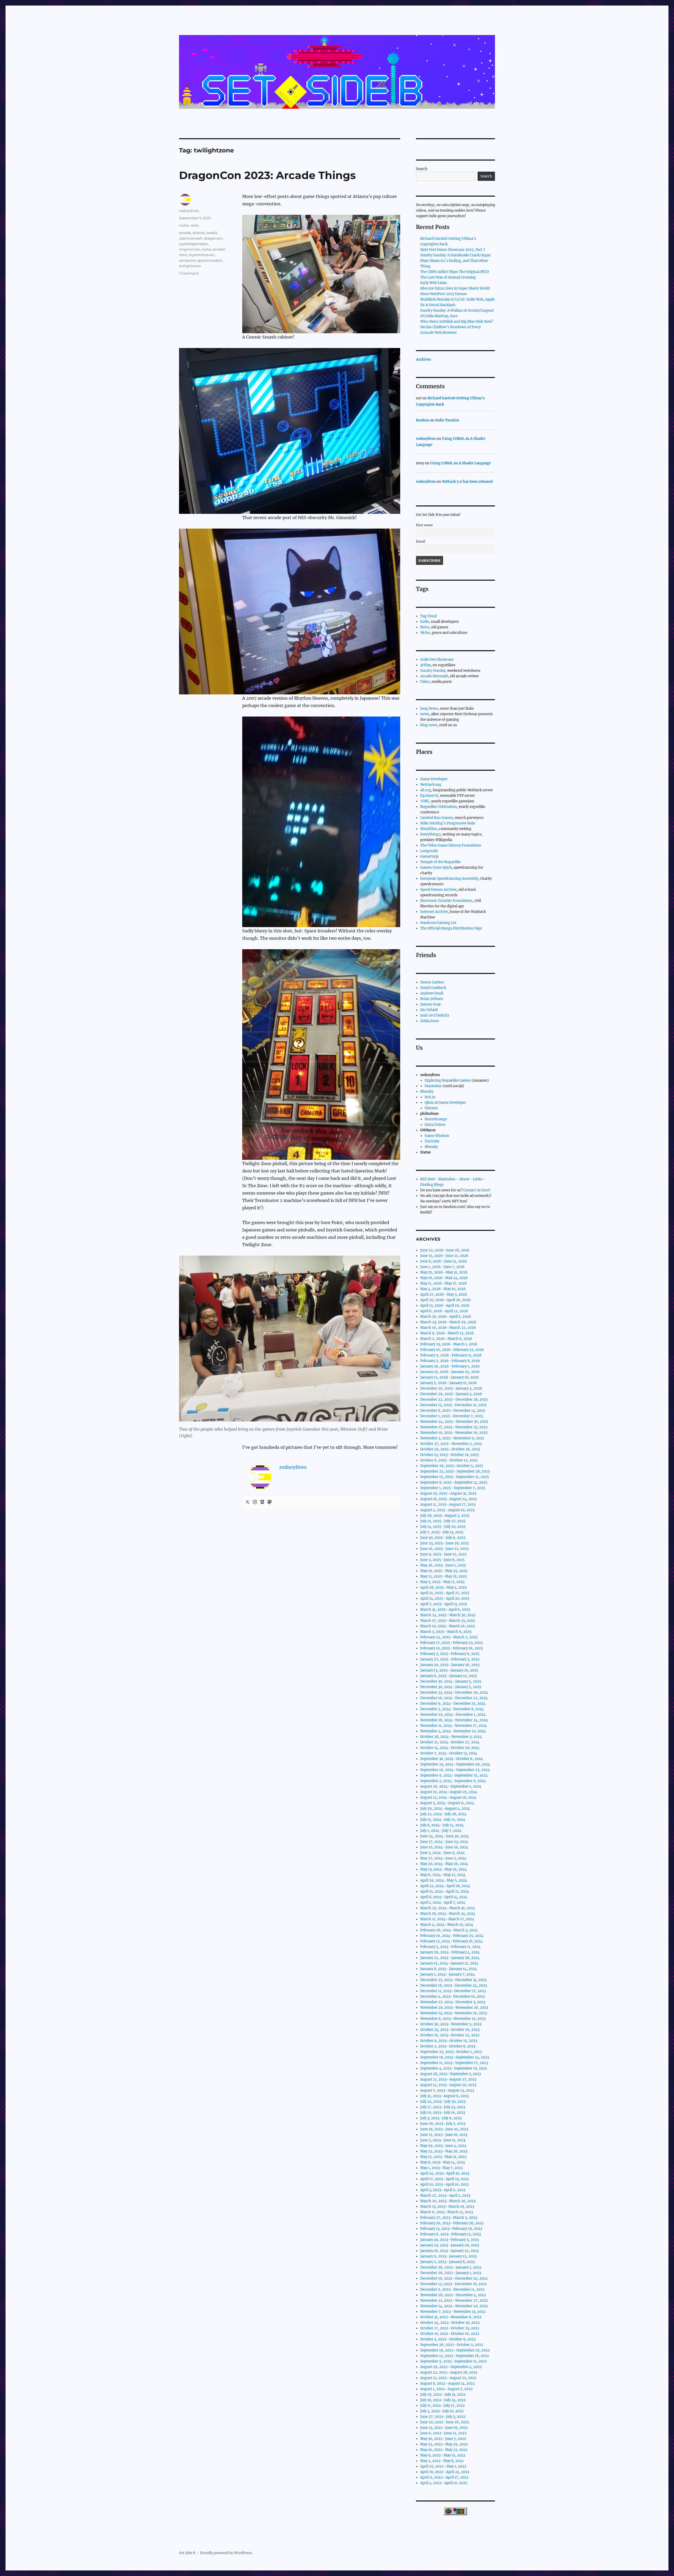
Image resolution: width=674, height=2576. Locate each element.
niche (184, 225)
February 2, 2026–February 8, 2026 (450, 1361)
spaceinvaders (210, 260)
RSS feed (427, 1179)
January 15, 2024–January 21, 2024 (449, 1963)
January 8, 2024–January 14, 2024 (448, 1969)
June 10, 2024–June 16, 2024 (444, 1847)
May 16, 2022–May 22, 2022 (444, 2450)
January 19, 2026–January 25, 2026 (450, 1372)
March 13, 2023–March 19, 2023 (447, 2207)
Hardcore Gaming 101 (438, 923)
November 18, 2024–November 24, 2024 (454, 1720)
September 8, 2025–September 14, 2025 (454, 1482)
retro (194, 225)
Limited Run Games (437, 818)
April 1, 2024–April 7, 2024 (443, 1903)
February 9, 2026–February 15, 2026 (451, 1355)
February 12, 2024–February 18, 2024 (451, 1941)
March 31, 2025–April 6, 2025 (445, 1610)
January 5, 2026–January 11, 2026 (448, 1383)
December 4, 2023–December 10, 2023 (452, 1996)
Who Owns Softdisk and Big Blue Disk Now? (457, 322)
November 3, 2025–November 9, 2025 (452, 1438)
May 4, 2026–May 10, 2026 (443, 1289)
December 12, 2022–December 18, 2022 (454, 2284)
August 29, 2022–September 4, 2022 (451, 2367)
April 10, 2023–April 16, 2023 (444, 2184)
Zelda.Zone (430, 1021)
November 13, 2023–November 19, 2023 (454, 2013)
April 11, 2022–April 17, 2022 (444, 2477)
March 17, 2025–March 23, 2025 (448, 1621)
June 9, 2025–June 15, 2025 (443, 1554)
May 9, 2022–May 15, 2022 (443, 2455)
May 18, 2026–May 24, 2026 (444, 1278)
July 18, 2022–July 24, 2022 (443, 2400)
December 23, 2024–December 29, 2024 (454, 1692)
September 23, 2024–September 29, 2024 (455, 1764)
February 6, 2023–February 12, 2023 (450, 2234)
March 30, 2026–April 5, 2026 (446, 1317)
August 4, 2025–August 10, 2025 (447, 1510)
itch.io (430, 1097)
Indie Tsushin (447, 420)
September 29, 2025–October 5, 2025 (452, 1466)
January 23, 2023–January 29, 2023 (450, 2245)
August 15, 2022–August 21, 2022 (448, 2378)
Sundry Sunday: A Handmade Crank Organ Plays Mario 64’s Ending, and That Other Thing (455, 261)
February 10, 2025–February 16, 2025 (452, 1648)
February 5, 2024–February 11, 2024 (450, 1947)
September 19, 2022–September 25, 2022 (455, 2350)
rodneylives (189, 211)
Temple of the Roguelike (440, 862)
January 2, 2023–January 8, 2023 (447, 2262)
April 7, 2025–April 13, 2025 (444, 1604)
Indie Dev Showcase (437, 660)
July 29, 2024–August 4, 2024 (445, 1809)
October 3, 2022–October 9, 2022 (448, 2339)
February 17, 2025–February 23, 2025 (452, 1643)
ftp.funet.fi (429, 796)
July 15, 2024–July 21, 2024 (443, 1820)
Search (422, 169)
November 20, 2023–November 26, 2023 (454, 2008)
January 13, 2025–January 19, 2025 (449, 1670)
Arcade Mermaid (434, 676)
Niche (425, 633)
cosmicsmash (191, 238)
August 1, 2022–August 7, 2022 (446, 2389)
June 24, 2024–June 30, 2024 (444, 1836)
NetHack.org (431, 785)
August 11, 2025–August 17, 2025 (448, 1505)
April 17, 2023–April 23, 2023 (444, 2179)
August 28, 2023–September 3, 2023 (450, 2074)
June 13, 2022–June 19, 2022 (444, 2428)
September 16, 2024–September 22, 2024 (455, 1770)
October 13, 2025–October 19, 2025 (450, 1455)
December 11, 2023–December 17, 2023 (453, 1991)
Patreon (431, 1108)
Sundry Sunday (433, 671)
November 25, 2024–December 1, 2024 (453, 1715)
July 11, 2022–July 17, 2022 (442, 2406)
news (425, 714)
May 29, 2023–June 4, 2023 (443, 2146)
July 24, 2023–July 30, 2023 (443, 2102)
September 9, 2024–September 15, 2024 (454, 1775)
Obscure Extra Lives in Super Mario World (455, 288)
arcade (185, 233)
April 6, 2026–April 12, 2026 (444, 1311)
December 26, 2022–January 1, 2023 (451, 2267)
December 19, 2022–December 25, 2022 (454, 2278)
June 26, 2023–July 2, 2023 (443, 2124)
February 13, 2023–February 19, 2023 (451, 2229)
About (464, 1179)
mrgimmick (189, 249)
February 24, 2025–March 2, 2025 (449, 1637)
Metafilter (429, 829)
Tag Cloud (428, 616)
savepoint (187, 260)
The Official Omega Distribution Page (451, 928)
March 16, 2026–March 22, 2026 (448, 1328)
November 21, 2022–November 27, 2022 (454, 2301)
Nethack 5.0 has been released (467, 482)
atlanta (199, 233)
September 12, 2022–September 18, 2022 (455, 2356)
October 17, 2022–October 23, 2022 (450, 2328)
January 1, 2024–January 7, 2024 (447, 1974)
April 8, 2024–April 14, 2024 (444, 1897)
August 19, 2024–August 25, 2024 (449, 1792)
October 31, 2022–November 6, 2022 (451, 2317)
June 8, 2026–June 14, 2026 (443, 1261)
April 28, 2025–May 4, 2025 (443, 1587)
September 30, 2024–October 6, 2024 (452, 1759)
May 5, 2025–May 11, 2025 (442, 1582)
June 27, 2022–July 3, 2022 (443, 2417)
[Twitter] (247, 1502)
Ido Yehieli (429, 1010)
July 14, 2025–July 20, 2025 (443, 1527)
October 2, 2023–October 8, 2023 (448, 2046)
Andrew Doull (432, 993)
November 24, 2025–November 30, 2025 (454, 1422)
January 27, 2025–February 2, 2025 (450, 1659)
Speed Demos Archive (438, 890)
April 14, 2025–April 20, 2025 (445, 1598)
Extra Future (435, 1125)
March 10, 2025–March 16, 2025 (448, 1626)
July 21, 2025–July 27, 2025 (443, 1521)
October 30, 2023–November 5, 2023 (451, 2024)
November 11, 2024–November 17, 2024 (454, 1726)
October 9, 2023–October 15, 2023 (449, 2041)
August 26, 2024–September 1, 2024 (451, 1786)
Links (478, 1179)
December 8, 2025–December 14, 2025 (453, 1411)
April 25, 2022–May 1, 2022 (443, 2466)
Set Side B (187, 2553)
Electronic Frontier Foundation (446, 901)
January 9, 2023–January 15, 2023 (448, 2256)
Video (425, 682)
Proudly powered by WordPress (226, 2553)
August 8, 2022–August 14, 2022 (447, 2383)
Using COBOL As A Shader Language (460, 463)
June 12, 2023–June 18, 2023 (444, 2135)
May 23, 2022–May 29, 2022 (444, 2444)
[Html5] (262, 1502)
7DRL (425, 801)
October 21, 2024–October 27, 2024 (450, 1742)
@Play (425, 665)
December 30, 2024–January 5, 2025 (451, 1681)
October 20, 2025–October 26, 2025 (450, 1449)
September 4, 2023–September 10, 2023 (454, 2068)
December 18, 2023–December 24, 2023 (454, 1985)
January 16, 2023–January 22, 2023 (449, 2251)
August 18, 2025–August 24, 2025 (448, 1499)
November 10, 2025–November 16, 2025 (454, 1433)
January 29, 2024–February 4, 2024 (450, 1952)
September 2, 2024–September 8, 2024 (453, 1781)
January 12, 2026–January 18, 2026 (450, 1377)
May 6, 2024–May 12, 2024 (443, 1875)
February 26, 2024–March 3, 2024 (449, 1930)
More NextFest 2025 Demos (443, 294)
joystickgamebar (194, 244)
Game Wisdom (437, 1136)
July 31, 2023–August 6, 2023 (444, 2096)
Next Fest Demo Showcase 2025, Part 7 (453, 250)
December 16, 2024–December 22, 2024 (454, 1698)
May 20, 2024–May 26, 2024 (444, 1864)
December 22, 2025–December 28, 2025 (454, 1399)
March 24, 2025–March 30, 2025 (448, 1615)
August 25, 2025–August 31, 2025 (448, 1493)
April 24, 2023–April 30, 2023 (445, 2173)
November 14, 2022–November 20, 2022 (454, 2306)
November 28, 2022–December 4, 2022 (453, 2295)
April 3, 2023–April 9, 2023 (443, 2190)
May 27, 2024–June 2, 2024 (443, 1858)
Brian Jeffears (432, 999)
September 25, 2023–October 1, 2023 (451, 2052)
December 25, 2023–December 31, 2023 (453, 1980)
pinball (219, 249)
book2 (212, 233)
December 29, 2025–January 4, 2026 (451, 1388)
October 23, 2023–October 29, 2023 (450, 2030)
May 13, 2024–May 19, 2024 (443, 1869)
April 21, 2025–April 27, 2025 (445, 1593)
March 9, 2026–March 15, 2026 (447, 1333)
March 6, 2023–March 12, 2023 (447, 2212)
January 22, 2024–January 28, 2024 (450, 1958)
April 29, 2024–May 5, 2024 (444, 1880)
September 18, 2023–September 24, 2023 (455, 2057)
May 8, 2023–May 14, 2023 (442, 2162)
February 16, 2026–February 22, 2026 (452, 1350)
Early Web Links (434, 283)
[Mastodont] (270, 1502)
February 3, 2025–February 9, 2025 (450, 1654)
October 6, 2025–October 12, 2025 (449, 1460)
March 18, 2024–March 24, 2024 (448, 1914)
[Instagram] (255, 1502)
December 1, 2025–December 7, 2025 (452, 1416)
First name (424, 525)
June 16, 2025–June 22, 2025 (444, 1549)
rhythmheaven (202, 255)
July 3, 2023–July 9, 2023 (441, 2118)
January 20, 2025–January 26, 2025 (450, 1665)
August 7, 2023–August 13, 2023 (447, 2090)
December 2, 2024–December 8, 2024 (452, 1709)
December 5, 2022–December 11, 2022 (452, 2289)
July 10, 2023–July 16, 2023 (443, 2113)
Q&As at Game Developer (445, 1103)
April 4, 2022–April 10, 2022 (444, 2483)
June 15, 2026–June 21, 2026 (444, 1256)
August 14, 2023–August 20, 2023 (448, 2085)
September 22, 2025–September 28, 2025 (455, 1471)
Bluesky (427, 1091)
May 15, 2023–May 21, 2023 (443, 2157)
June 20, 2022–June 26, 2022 (445, 2422)
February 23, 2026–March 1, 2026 (449, 1344)
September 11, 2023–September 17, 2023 (454, 2063)
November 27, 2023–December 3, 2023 (453, 2002)
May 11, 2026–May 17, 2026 (443, 1283)
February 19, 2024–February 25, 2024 (452, 1936)
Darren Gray (430, 1004)
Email (421, 541)
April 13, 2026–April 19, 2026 (445, 1306)
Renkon (423, 420)
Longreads (429, 851)
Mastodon (433, 1086)
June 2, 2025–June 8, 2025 (442, 1560)
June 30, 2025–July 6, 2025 (443, 1538)
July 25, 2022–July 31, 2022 (443, 2395)
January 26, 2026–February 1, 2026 (450, 1366)
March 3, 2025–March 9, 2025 (446, 1632)
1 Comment (189, 273)
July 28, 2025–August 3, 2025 (445, 1516)
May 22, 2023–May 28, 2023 (444, 2151)
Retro (425, 627)
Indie (425, 622)
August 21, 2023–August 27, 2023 (448, 2079)
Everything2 (430, 834)
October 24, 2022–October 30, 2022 (450, 2323)
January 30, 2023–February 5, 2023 (449, 2240)
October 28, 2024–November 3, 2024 (451, 1737)
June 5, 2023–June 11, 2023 (443, 2140)
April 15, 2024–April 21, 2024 (445, 1891)
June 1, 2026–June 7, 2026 (442, 1267)
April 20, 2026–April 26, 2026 (445, 1300)
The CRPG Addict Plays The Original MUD (455, 272)
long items (429, 708)
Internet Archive (434, 912)
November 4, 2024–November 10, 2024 (453, 1731)
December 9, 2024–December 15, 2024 (453, 1704)
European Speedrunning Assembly (449, 879)
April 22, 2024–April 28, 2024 (445, 1886)
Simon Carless (432, 982)
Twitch (441, 1015)
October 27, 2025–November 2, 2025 (451, 1444)
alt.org (426, 790)
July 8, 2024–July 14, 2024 (442, 1825)
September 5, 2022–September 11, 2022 (454, 2361)
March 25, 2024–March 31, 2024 (448, 1908)
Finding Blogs (432, 1185)
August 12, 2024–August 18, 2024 (448, 1797)
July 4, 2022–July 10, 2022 (442, 2411)
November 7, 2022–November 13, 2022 (453, 2312)
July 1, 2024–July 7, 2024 (441, 1831)
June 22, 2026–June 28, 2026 (445, 1250)
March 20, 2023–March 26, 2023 (448, 2201)
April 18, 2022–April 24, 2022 (445, 2472)
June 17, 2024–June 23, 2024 (444, 1842)
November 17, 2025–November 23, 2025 (454, 1427)
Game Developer (434, 779)
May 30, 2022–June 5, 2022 (443, 2439)
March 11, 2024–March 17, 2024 (447, 1919)
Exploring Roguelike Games (448, 1080)
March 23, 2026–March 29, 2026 (448, 1322)
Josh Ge (427, 1015)
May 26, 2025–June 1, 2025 (443, 1565)
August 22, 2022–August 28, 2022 (449, 2372)
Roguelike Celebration (438, 807)
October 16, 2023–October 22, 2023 (450, 2035)
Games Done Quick (436, 867)
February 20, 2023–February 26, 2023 (452, 2223)
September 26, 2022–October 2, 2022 (452, 2345)
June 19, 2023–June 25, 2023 (444, 2129)
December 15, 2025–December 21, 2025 (454, 1405)
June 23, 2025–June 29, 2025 (445, 1543)
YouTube (432, 1141)
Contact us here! (477, 1190)
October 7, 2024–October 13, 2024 (449, 1753)
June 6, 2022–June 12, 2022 (443, 2433)
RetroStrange (436, 1119)
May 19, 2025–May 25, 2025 (444, 1571)
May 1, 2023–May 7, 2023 (441, 2168)
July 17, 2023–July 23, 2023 (443, 2107)
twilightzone (190, 266)
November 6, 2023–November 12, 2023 (453, 2019)
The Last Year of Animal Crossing (448, 277)
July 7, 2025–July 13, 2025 (442, 1532)
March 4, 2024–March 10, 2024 (447, 1925)
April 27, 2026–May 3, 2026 (444, 1294)
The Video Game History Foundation (451, 845)
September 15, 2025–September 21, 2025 (455, 1477)
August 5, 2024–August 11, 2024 (447, 1803)
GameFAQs (429, 856)
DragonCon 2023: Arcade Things (267, 175)
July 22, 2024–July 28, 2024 (443, 1814)
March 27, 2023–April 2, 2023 (445, 2195)
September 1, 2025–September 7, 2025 (453, 1488)
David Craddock (433, 988)
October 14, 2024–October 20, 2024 (450, 1748)
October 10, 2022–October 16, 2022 (450, 2334)
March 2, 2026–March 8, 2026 (446, 1339)
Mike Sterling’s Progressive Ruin (448, 823)
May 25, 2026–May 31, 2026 (444, 1272)
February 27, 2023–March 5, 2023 (449, 2218)
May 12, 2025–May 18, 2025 (443, 1576)
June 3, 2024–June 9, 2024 (442, 1853)
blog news (429, 725)
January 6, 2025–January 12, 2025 (449, 1676)
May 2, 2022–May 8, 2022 (442, 2461)
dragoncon (213, 238)
